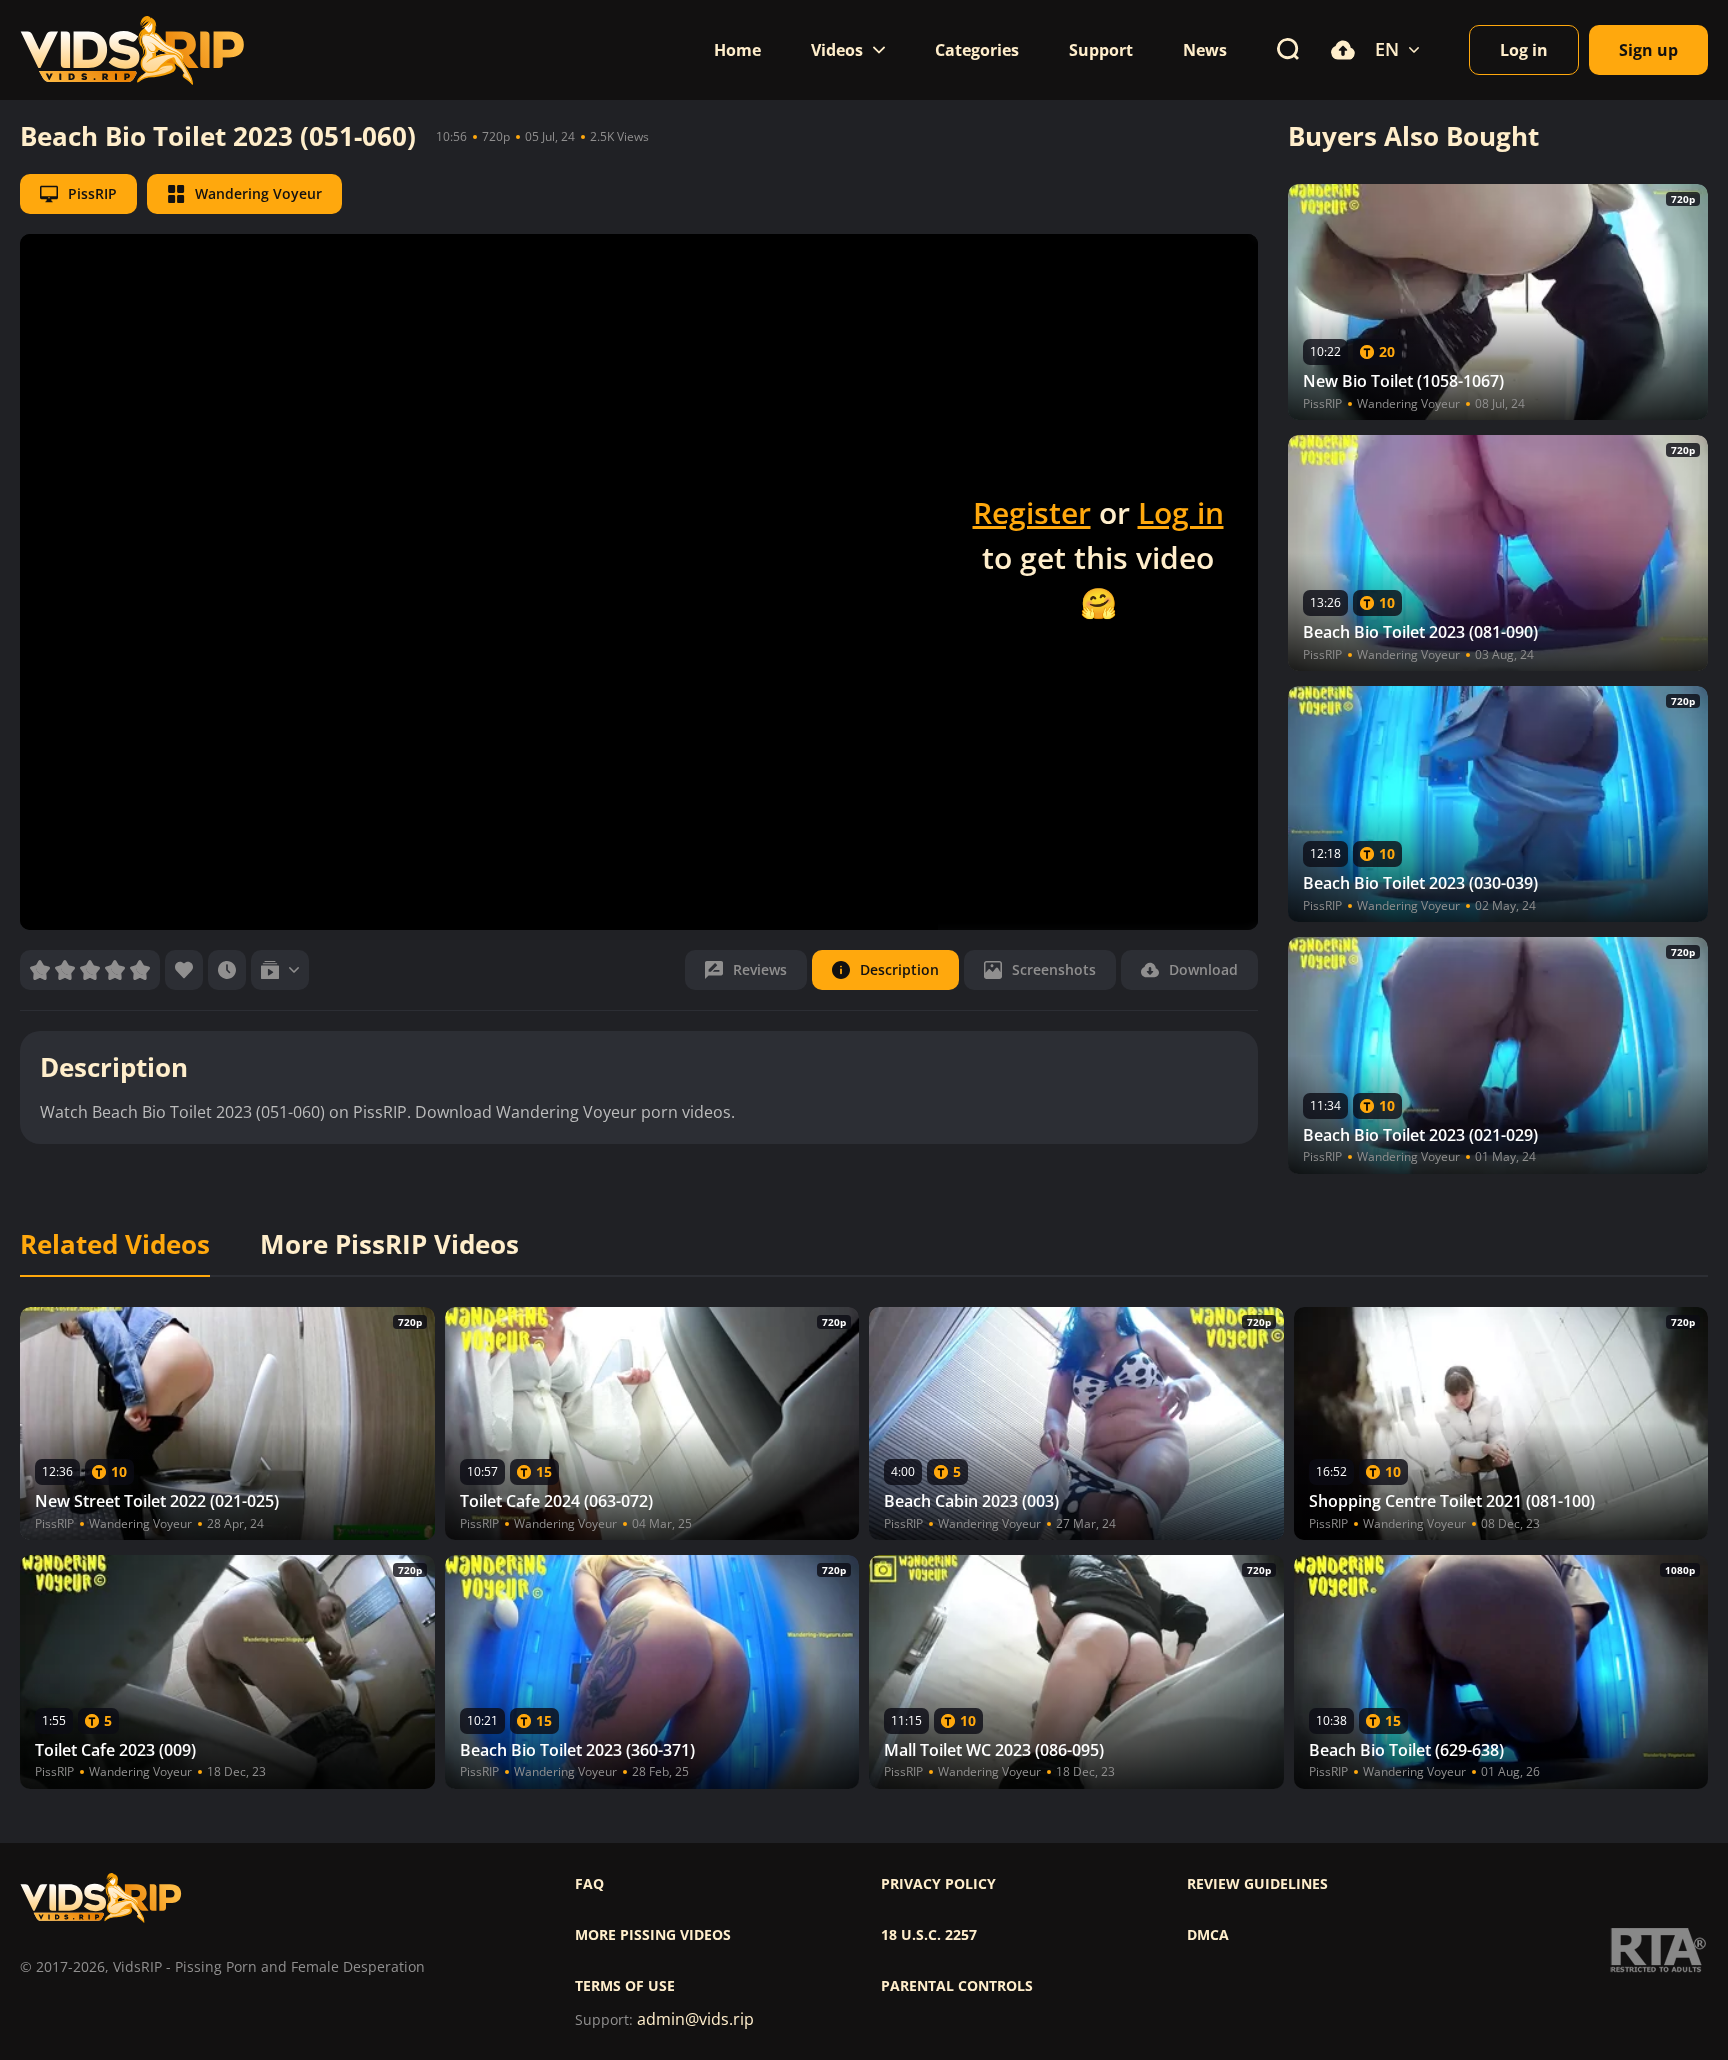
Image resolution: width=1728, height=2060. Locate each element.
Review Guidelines (1257, 1884)
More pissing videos (653, 1935)
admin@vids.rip (695, 2019)
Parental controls (957, 1986)
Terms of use (625, 1986)
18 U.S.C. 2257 (929, 1935)
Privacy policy (938, 1884)
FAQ (589, 1884)
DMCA (1208, 1935)
